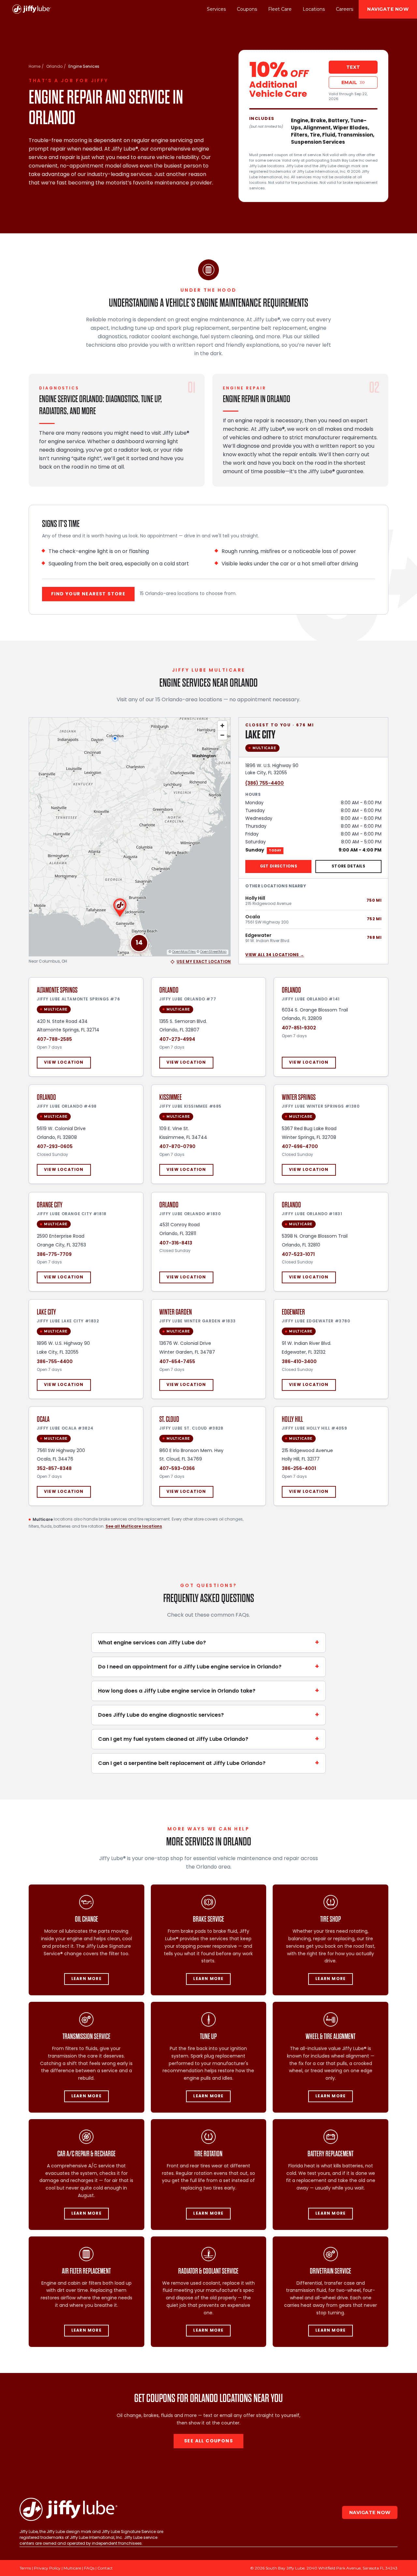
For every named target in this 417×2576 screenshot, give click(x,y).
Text (353, 67)
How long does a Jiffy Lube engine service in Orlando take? (208, 1691)
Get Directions (279, 866)
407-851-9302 (299, 1028)
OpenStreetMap (213, 952)
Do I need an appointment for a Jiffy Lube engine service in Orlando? (208, 1667)
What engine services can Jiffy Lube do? (208, 1643)
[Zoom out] (222, 735)
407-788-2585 (54, 1040)
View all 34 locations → (275, 955)
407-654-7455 (177, 1361)
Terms (25, 2568)
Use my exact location (204, 962)
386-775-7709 (54, 1254)
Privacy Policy (47, 2568)
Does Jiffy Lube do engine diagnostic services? (208, 1715)
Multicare (72, 2568)
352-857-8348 (54, 1469)
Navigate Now (388, 9)
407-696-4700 (300, 1147)
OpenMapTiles (184, 952)
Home (35, 67)
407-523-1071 (298, 1254)
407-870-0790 (177, 1147)
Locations (314, 9)
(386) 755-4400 (265, 783)
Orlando (54, 67)
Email (349, 82)
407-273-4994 (177, 1040)
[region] (130, 837)
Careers (345, 9)
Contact (105, 2568)
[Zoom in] (222, 726)
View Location (64, 1063)
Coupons (247, 9)
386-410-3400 (299, 1361)
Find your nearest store (88, 594)
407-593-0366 (177, 1469)
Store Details (348, 866)
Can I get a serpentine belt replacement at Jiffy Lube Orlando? (208, 1763)
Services (216, 9)
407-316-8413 (176, 1243)
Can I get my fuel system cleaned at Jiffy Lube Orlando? (208, 1739)
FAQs (89, 2568)
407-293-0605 (55, 1147)
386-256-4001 (299, 1469)
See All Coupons (208, 2441)
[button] (139, 943)
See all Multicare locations (134, 1526)
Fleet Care (280, 9)
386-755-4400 (55, 1361)
